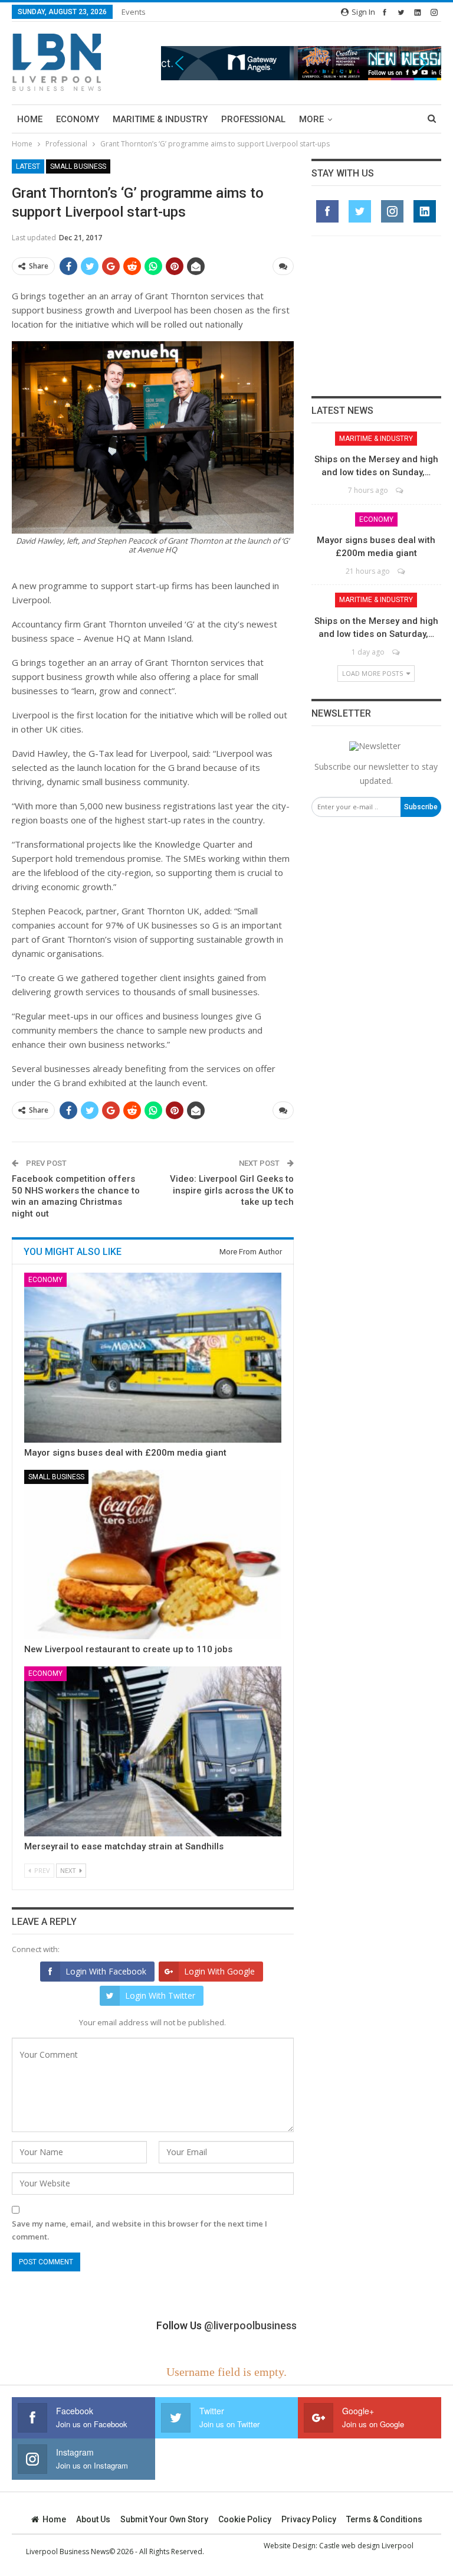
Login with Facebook (106, 1971)
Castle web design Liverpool (366, 2546)
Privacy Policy (309, 2519)
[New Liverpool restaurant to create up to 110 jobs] (153, 1555)
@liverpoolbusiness (250, 2325)
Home (30, 119)
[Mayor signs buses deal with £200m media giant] (153, 1358)
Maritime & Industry (160, 119)
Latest (28, 166)
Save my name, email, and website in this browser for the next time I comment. (139, 2230)
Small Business (78, 166)
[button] (301, 63)
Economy (78, 119)
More (311, 119)
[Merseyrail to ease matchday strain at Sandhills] (153, 1751)
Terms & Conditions (384, 2519)
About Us (93, 2519)
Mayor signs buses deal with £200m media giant (125, 1453)
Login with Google (219, 1971)
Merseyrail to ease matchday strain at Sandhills (124, 1846)
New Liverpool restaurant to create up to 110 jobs (128, 1649)
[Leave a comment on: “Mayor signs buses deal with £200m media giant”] (402, 571)
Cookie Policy (245, 2519)
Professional (253, 119)
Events (134, 12)
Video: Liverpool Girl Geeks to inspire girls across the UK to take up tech (232, 1190)
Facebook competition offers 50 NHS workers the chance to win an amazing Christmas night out (76, 1196)
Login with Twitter (160, 1995)
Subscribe (421, 807)
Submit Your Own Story (164, 2519)
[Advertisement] (376, 316)
